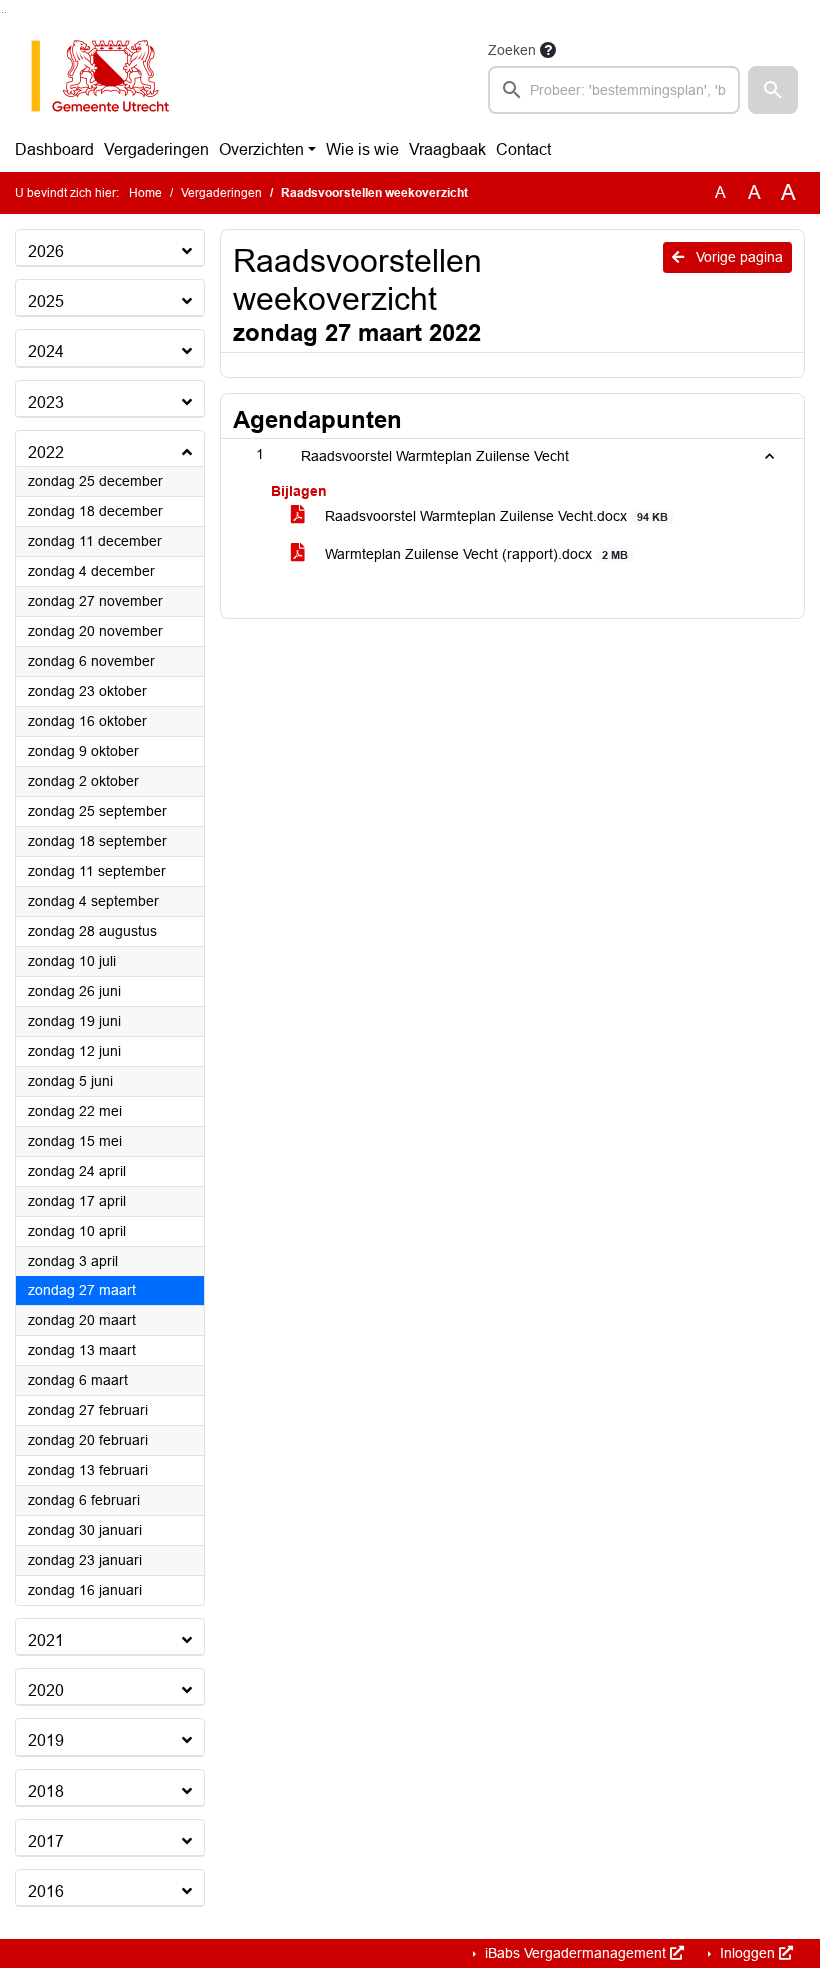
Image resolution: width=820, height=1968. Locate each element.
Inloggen (747, 1953)
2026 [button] (46, 251)
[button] (773, 90)
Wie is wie (362, 149)
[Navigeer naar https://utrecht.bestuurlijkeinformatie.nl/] (110, 76)
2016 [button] (46, 1891)
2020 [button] (46, 1690)
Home (145, 193)
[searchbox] (614, 90)
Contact (523, 149)
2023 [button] (46, 402)
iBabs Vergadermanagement (575, 1953)
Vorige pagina (737, 257)
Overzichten (261, 149)
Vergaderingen (156, 149)
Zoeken (512, 50)
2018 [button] (46, 1791)
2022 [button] (46, 452)
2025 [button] (46, 301)
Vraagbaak (447, 149)
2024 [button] (46, 351)
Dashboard (54, 149)
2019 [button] (46, 1740)
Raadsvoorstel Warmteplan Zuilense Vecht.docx (494, 516)
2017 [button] (46, 1841)
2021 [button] (46, 1640)
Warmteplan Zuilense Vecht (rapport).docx (474, 554)
